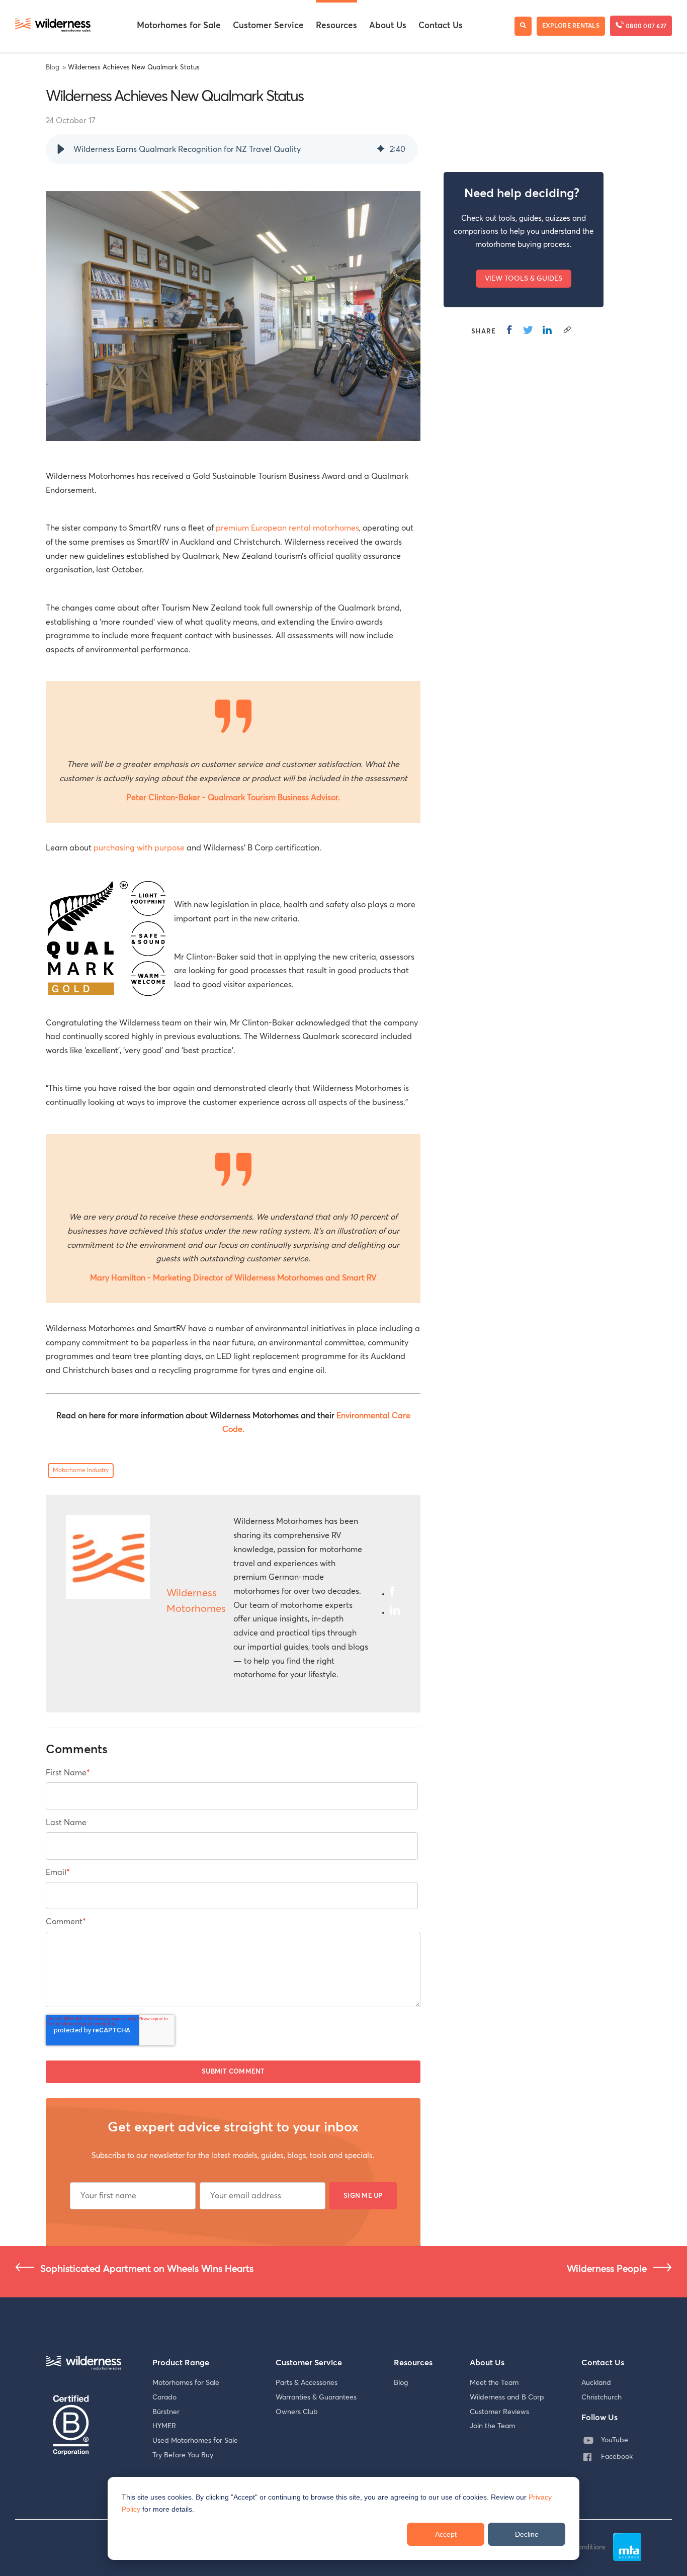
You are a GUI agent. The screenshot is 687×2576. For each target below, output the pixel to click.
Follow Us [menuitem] (599, 2418)
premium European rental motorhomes (287, 528)
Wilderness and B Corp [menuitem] (507, 2397)
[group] (232, 149)
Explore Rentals (571, 26)
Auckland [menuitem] (596, 2383)
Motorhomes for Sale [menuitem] (179, 26)
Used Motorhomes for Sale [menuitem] (195, 2441)
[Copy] (567, 329)
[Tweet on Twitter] (528, 329)
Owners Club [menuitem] (297, 2412)
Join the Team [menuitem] (492, 2426)
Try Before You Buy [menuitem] (183, 2455)
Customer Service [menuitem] (268, 26)
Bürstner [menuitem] (166, 2412)
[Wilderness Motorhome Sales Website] (53, 26)
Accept (446, 2534)
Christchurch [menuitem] (602, 2397)
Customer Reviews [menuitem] (499, 2412)
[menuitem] (610, 2440)
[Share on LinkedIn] (547, 329)
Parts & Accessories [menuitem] (307, 2383)
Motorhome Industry (81, 1471)
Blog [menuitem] (401, 2383)
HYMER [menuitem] (164, 2426)
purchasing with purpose (139, 848)
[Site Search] (523, 26)
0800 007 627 (645, 27)
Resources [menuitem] (336, 26)
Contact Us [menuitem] (441, 26)
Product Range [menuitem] (181, 2363)
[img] (381, 149)
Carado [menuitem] (164, 2397)
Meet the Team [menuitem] (494, 2383)
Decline (527, 2534)
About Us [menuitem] (388, 26)
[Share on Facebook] (509, 329)
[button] (61, 149)
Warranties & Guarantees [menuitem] (316, 2397)
